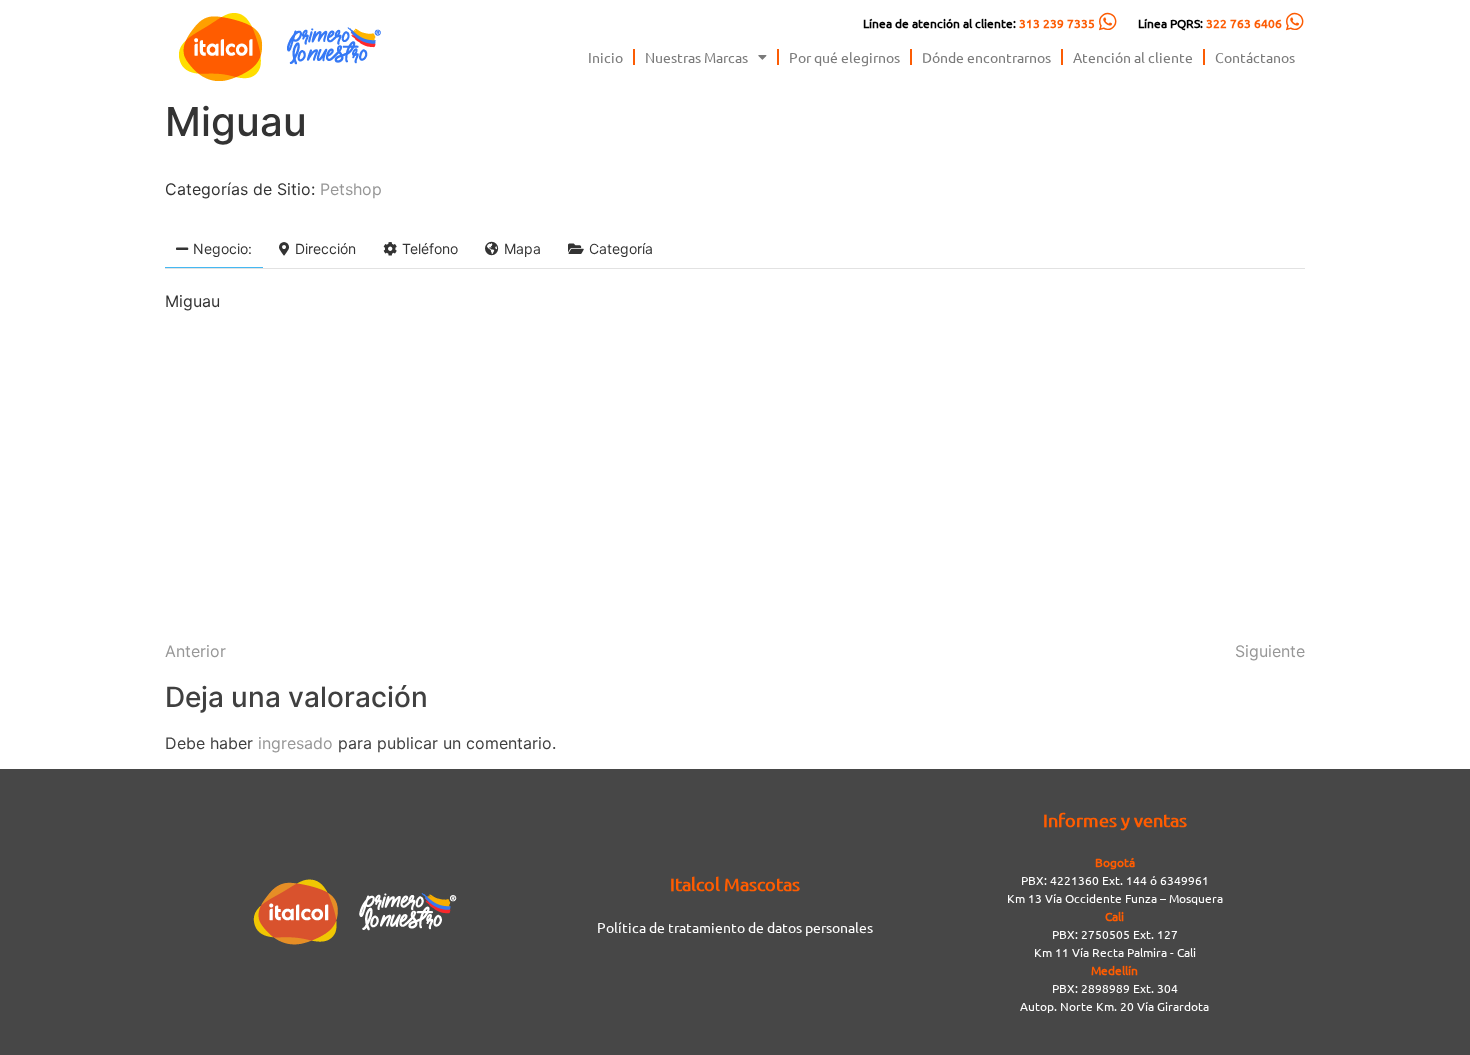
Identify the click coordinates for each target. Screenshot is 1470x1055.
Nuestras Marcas (696, 57)
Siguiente (1270, 651)
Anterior (195, 651)
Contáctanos (1255, 57)
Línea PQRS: (1210, 23)
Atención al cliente (1133, 57)
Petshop (351, 189)
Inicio (605, 57)
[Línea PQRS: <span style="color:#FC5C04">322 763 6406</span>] (1295, 22)
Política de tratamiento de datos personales (735, 927)
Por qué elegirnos (844, 57)
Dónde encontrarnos (986, 57)
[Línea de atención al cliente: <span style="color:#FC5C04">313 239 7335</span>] (1108, 22)
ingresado (295, 743)
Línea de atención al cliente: (979, 23)
